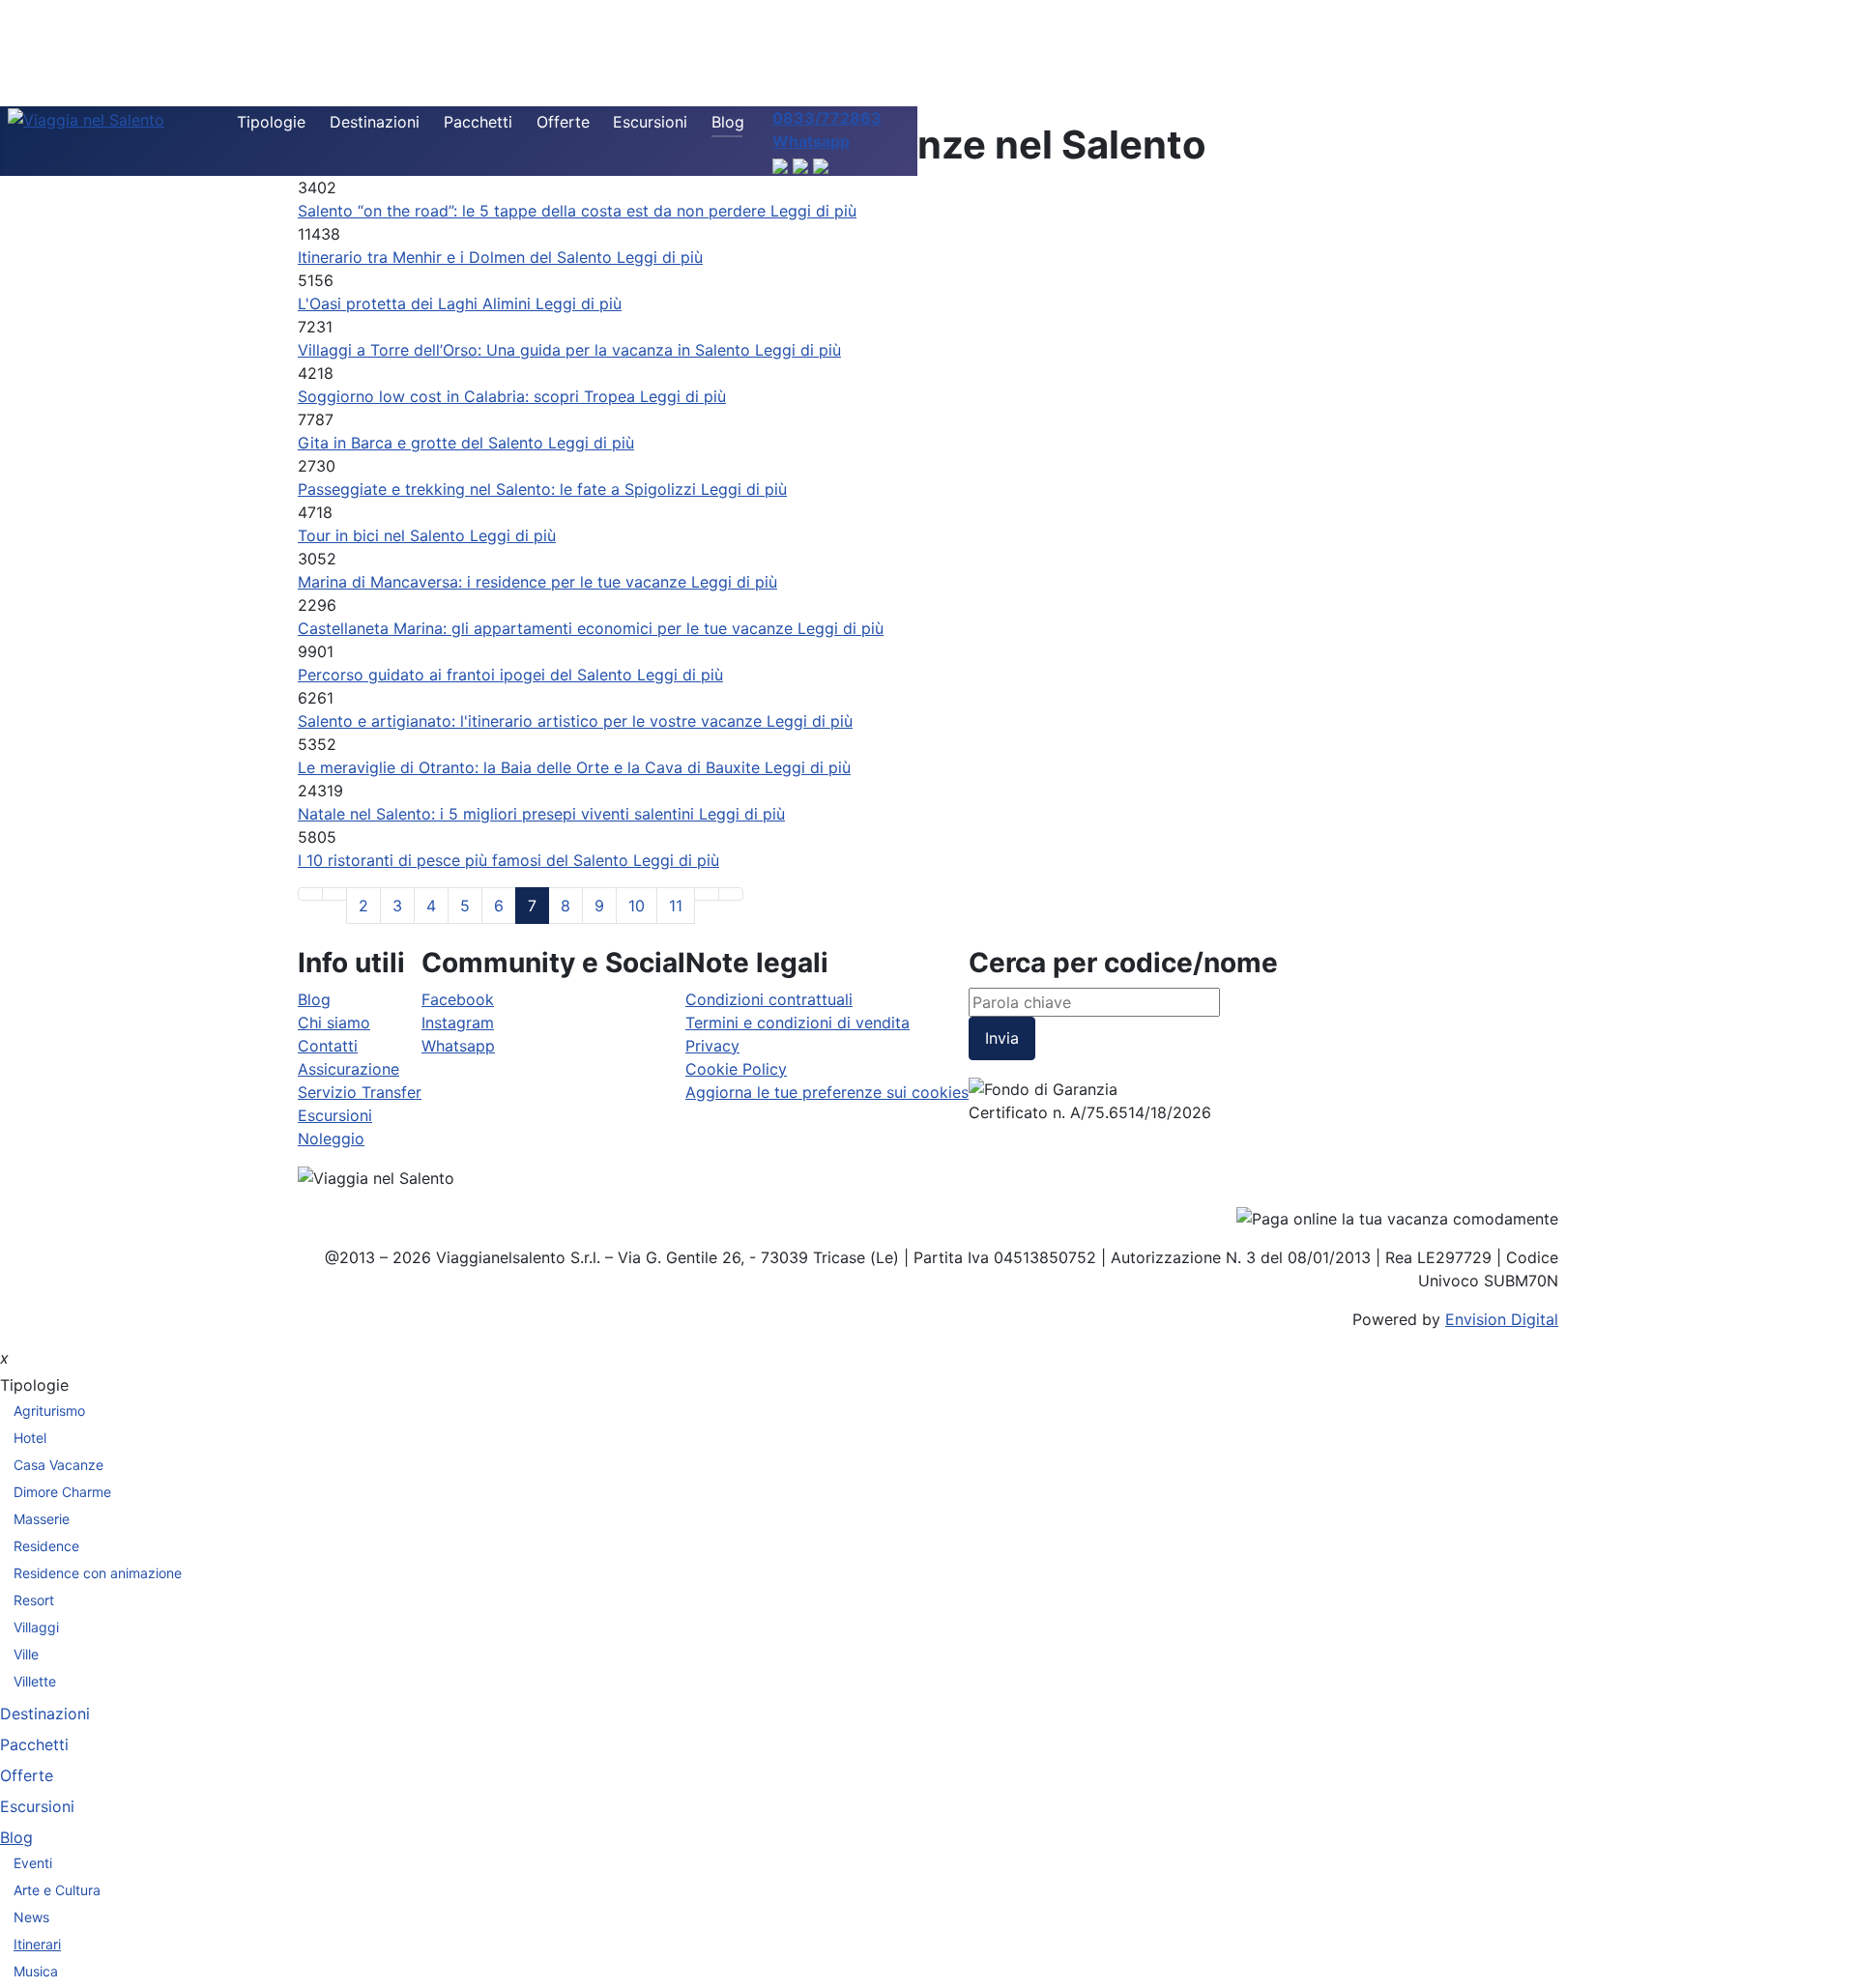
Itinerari (37, 1944)
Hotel (30, 1438)
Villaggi (36, 1627)
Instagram (458, 1023)
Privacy (712, 1046)
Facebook (458, 999)
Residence (46, 1546)
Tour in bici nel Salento (384, 535)
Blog (728, 122)
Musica (36, 1971)
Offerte (563, 122)
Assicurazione (348, 1069)
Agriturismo (49, 1411)
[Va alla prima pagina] (310, 894)
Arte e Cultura (57, 1890)
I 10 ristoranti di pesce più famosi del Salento (465, 860)
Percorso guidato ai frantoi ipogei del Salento (467, 675)
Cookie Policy (736, 1069)
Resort (34, 1600)
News (31, 1917)
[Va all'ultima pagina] (731, 894)
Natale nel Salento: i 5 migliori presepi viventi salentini (498, 814)
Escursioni (650, 122)
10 (637, 906)
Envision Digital (1502, 1319)
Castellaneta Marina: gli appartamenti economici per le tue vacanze (548, 628)
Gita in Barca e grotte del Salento (423, 443)
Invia (1002, 1038)
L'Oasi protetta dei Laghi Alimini (417, 303)
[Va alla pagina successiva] (707, 894)
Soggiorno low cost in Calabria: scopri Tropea (469, 396)
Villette (35, 1681)
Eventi (33, 1863)
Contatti (328, 1046)
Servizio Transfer (360, 1092)
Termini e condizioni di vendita (797, 1023)
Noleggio (331, 1138)
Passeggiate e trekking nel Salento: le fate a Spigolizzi (499, 489)
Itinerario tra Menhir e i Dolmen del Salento (457, 257)
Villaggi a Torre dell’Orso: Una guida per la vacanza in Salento (526, 350)
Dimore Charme (62, 1492)
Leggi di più (813, 211)
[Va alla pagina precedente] (334, 894)
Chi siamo (334, 1023)
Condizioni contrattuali (769, 999)
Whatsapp (458, 1046)
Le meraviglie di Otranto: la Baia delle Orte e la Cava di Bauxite (531, 767)
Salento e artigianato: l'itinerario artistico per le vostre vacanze (532, 721)
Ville (26, 1654)
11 (676, 906)
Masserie (42, 1519)
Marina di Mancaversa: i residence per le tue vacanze (494, 582)
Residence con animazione (98, 1573)
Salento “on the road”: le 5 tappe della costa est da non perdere (534, 211)
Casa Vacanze (58, 1465)
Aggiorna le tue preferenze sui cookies (827, 1092)
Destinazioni (375, 122)
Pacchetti (478, 122)
